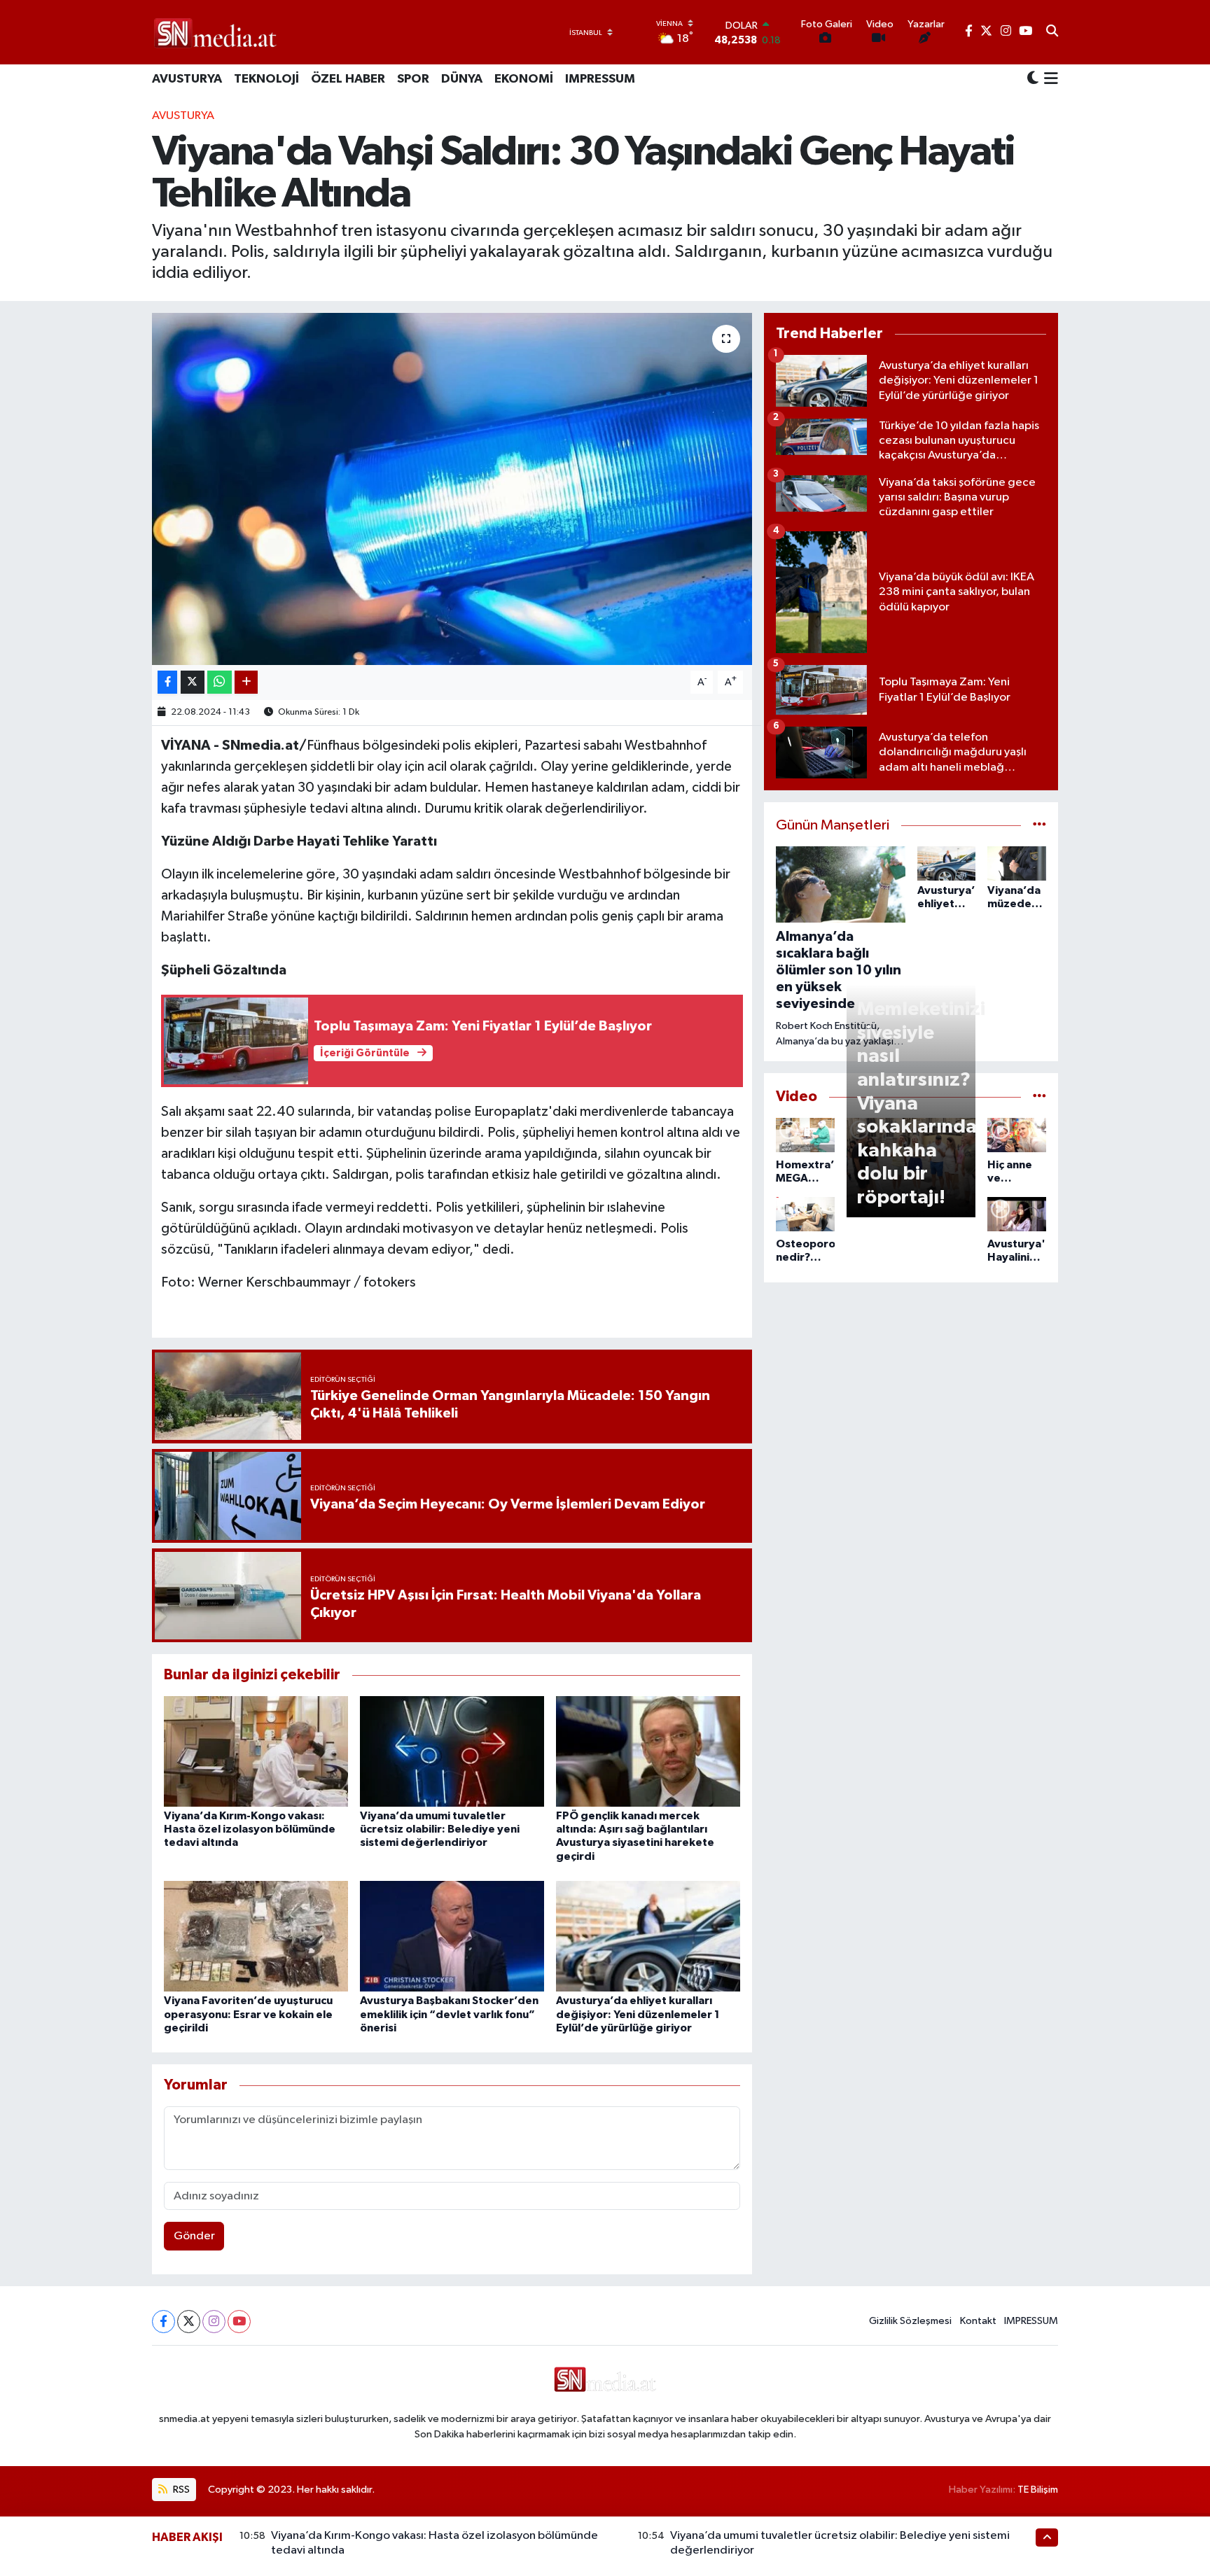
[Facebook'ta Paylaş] (167, 682)
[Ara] (1052, 32)
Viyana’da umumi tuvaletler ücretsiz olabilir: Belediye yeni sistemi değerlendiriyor (440, 1829)
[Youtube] (239, 2322)
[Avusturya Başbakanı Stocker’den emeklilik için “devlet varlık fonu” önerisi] (452, 1936)
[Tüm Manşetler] (1039, 826)
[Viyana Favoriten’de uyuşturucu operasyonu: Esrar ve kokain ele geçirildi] (256, 1936)
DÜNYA (462, 79)
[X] (189, 2322)
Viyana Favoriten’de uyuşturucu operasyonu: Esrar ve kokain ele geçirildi (248, 2014)
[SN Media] (215, 32)
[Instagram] (214, 2322)
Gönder (194, 2236)
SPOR (413, 79)
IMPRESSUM (600, 79)
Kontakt (978, 2321)
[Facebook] (164, 2322)
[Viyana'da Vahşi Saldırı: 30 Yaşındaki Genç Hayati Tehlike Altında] (452, 489)
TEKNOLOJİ (266, 79)
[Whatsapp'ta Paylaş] (220, 682)
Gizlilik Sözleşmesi (910, 2321)
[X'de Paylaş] (193, 682)
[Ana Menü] (1049, 80)
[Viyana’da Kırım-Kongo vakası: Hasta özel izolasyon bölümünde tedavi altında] (256, 1751)
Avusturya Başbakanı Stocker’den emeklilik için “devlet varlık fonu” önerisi (449, 2014)
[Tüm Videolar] (1039, 1097)
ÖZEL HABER (348, 79)
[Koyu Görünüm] (1033, 79)
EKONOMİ (524, 79)
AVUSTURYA (187, 79)
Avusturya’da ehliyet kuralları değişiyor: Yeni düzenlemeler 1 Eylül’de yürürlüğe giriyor (638, 2014)
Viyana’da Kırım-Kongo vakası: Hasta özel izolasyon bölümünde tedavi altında (250, 1829)
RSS (180, 2490)
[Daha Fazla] (246, 682)
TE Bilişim (1038, 2490)
